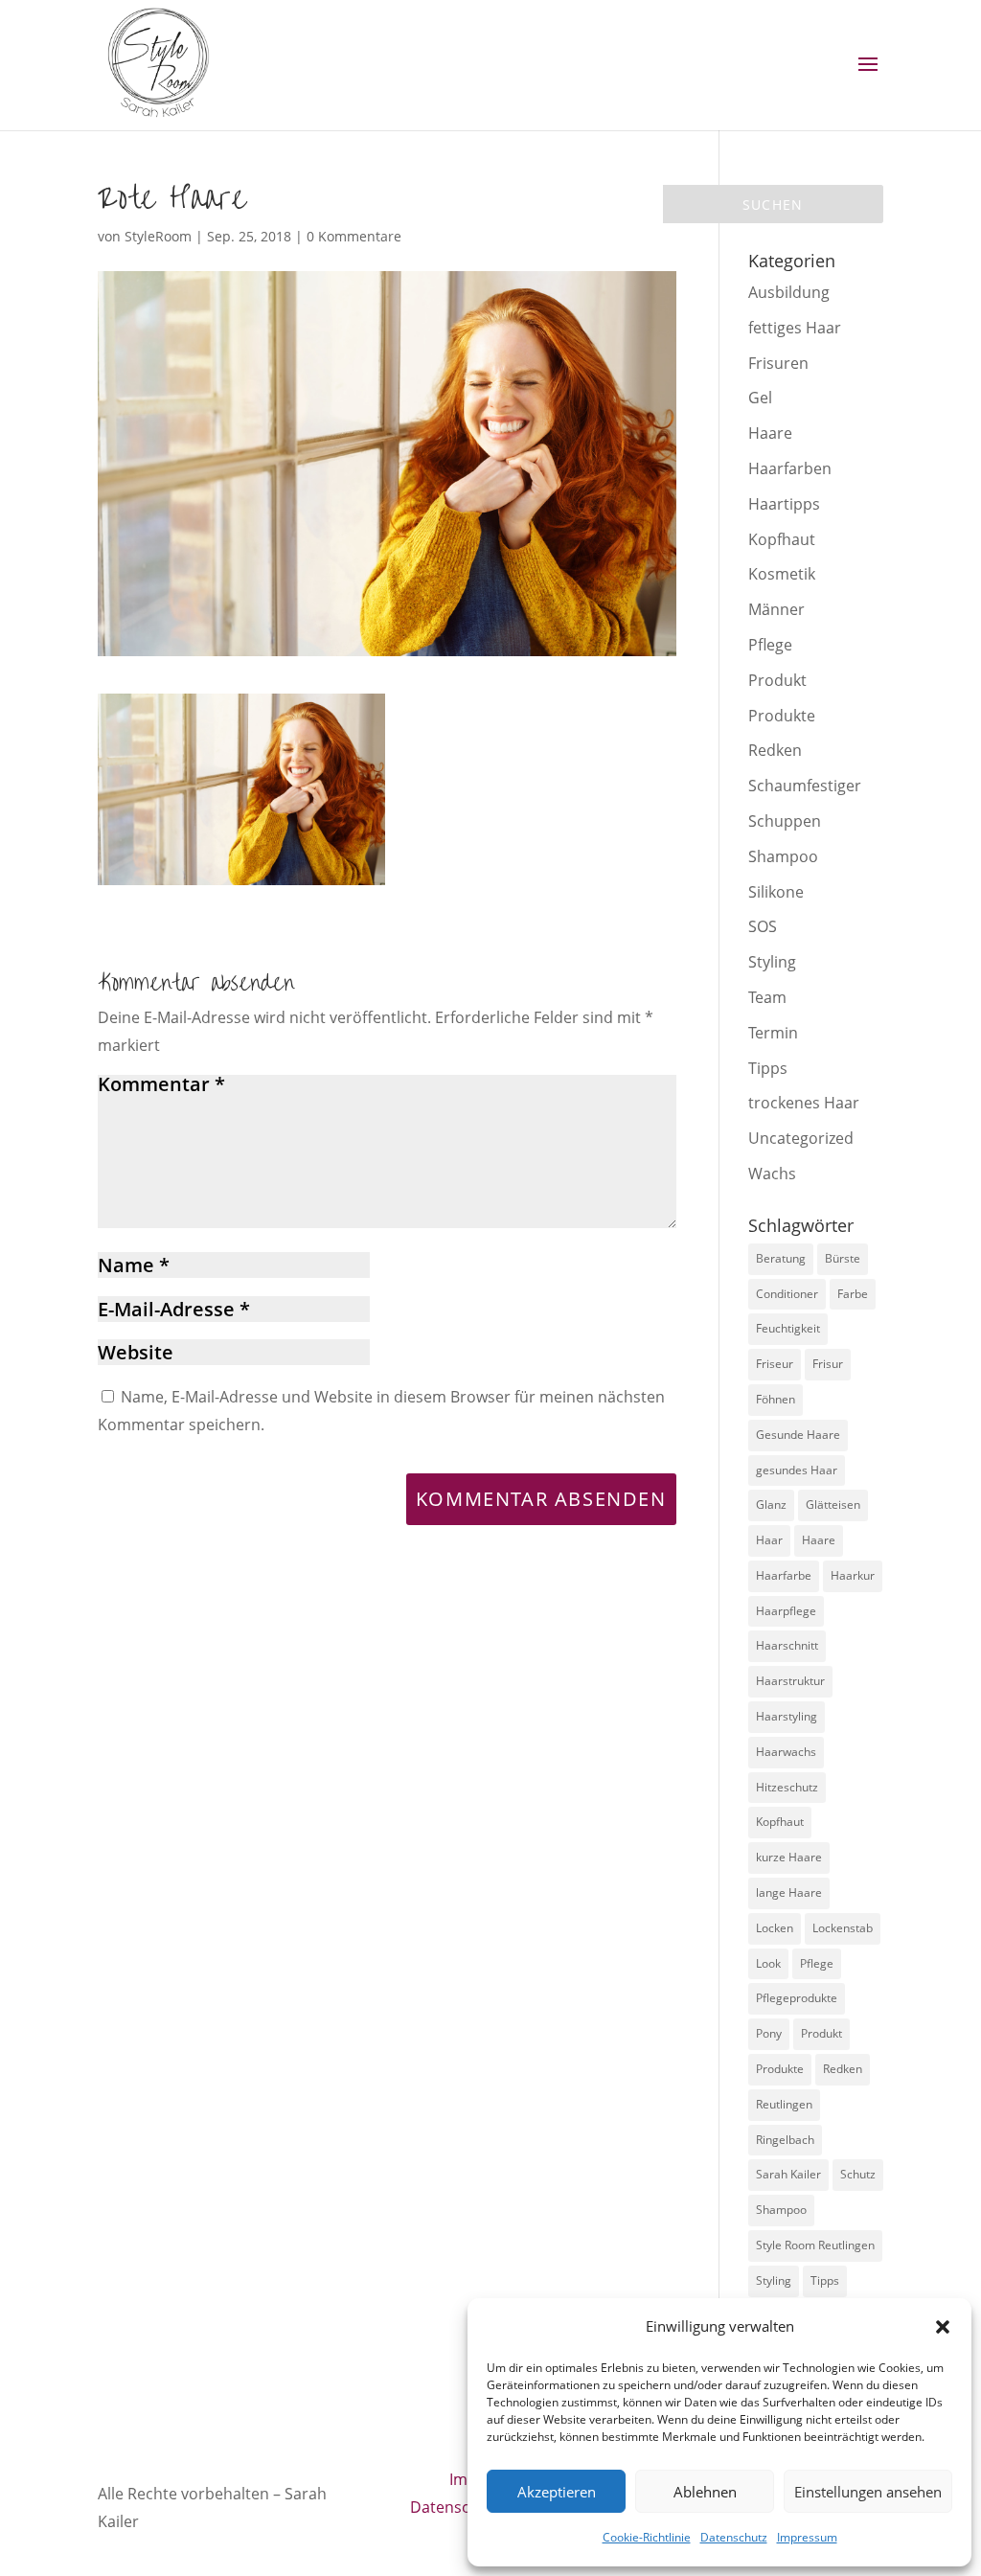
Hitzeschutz (787, 1787)
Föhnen (776, 1399)
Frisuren (778, 363)
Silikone (776, 892)
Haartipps (784, 504)
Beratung (781, 1258)
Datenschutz (734, 2537)
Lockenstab (843, 1928)
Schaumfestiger (805, 786)
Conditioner (787, 1294)
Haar (769, 1540)
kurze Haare (789, 1857)
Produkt (777, 680)
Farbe (853, 1294)
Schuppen (785, 821)
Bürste (843, 1258)
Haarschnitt (787, 1645)
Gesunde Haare (798, 1435)
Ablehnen (705, 2492)
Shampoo (783, 856)
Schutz (858, 2174)
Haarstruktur (790, 1681)
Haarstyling (787, 1716)
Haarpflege (786, 1611)
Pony (769, 2033)
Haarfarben (790, 468)
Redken (775, 750)
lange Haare (789, 1892)
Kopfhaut (782, 539)
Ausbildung (789, 292)
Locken (775, 1928)
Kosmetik (782, 574)
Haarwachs (786, 1752)
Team (767, 997)
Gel (760, 398)
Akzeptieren (557, 2492)
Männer (776, 609)
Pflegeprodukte (797, 1998)
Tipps (768, 1068)
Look (768, 1963)
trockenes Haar (804, 1103)
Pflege (770, 645)
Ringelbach (785, 2140)
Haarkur (853, 1575)
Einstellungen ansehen (868, 2492)
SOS (763, 926)
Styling (772, 962)
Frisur (828, 1364)
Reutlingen (784, 2104)
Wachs (772, 1174)
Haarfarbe (784, 1575)
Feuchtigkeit (788, 1328)
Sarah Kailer (788, 2174)
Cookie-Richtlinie (647, 2537)
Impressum (807, 2537)
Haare (770, 433)
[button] (943, 2327)
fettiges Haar (795, 328)
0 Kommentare (354, 236)
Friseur (775, 1364)
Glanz (771, 1505)
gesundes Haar (797, 1470)
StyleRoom (158, 236)
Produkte (782, 716)
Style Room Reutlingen (815, 2245)
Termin (773, 1033)
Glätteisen (833, 1505)
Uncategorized (801, 1138)
